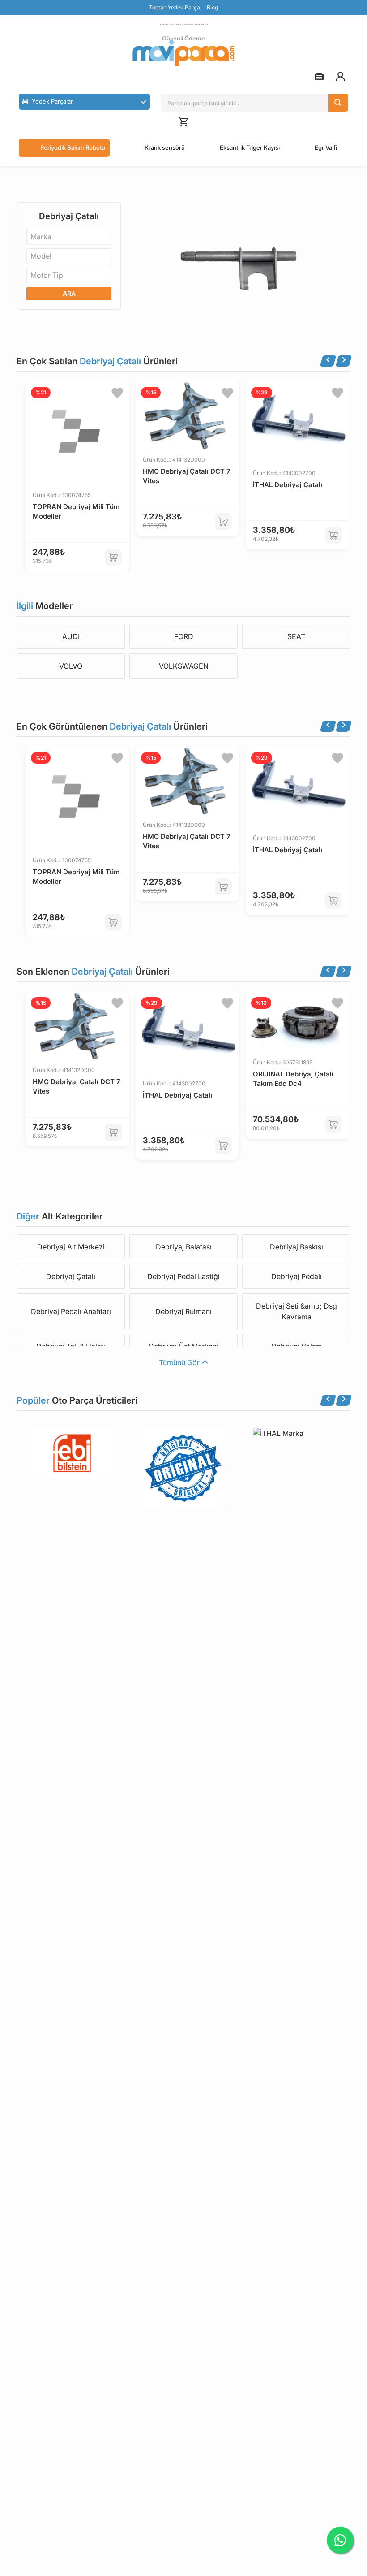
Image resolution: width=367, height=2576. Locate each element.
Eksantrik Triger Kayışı (250, 147)
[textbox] (44, 237)
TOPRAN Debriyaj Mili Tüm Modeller (76, 511)
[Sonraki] (344, 361)
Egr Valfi (326, 147)
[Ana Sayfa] (183, 53)
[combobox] (69, 237)
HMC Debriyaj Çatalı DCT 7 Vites (187, 476)
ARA (69, 293)
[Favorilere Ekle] (117, 393)
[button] (84, 102)
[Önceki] (328, 361)
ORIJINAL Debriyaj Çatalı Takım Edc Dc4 (293, 1079)
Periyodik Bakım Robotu (73, 147)
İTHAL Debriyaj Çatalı (288, 485)
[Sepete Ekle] (113, 557)
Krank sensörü (165, 147)
